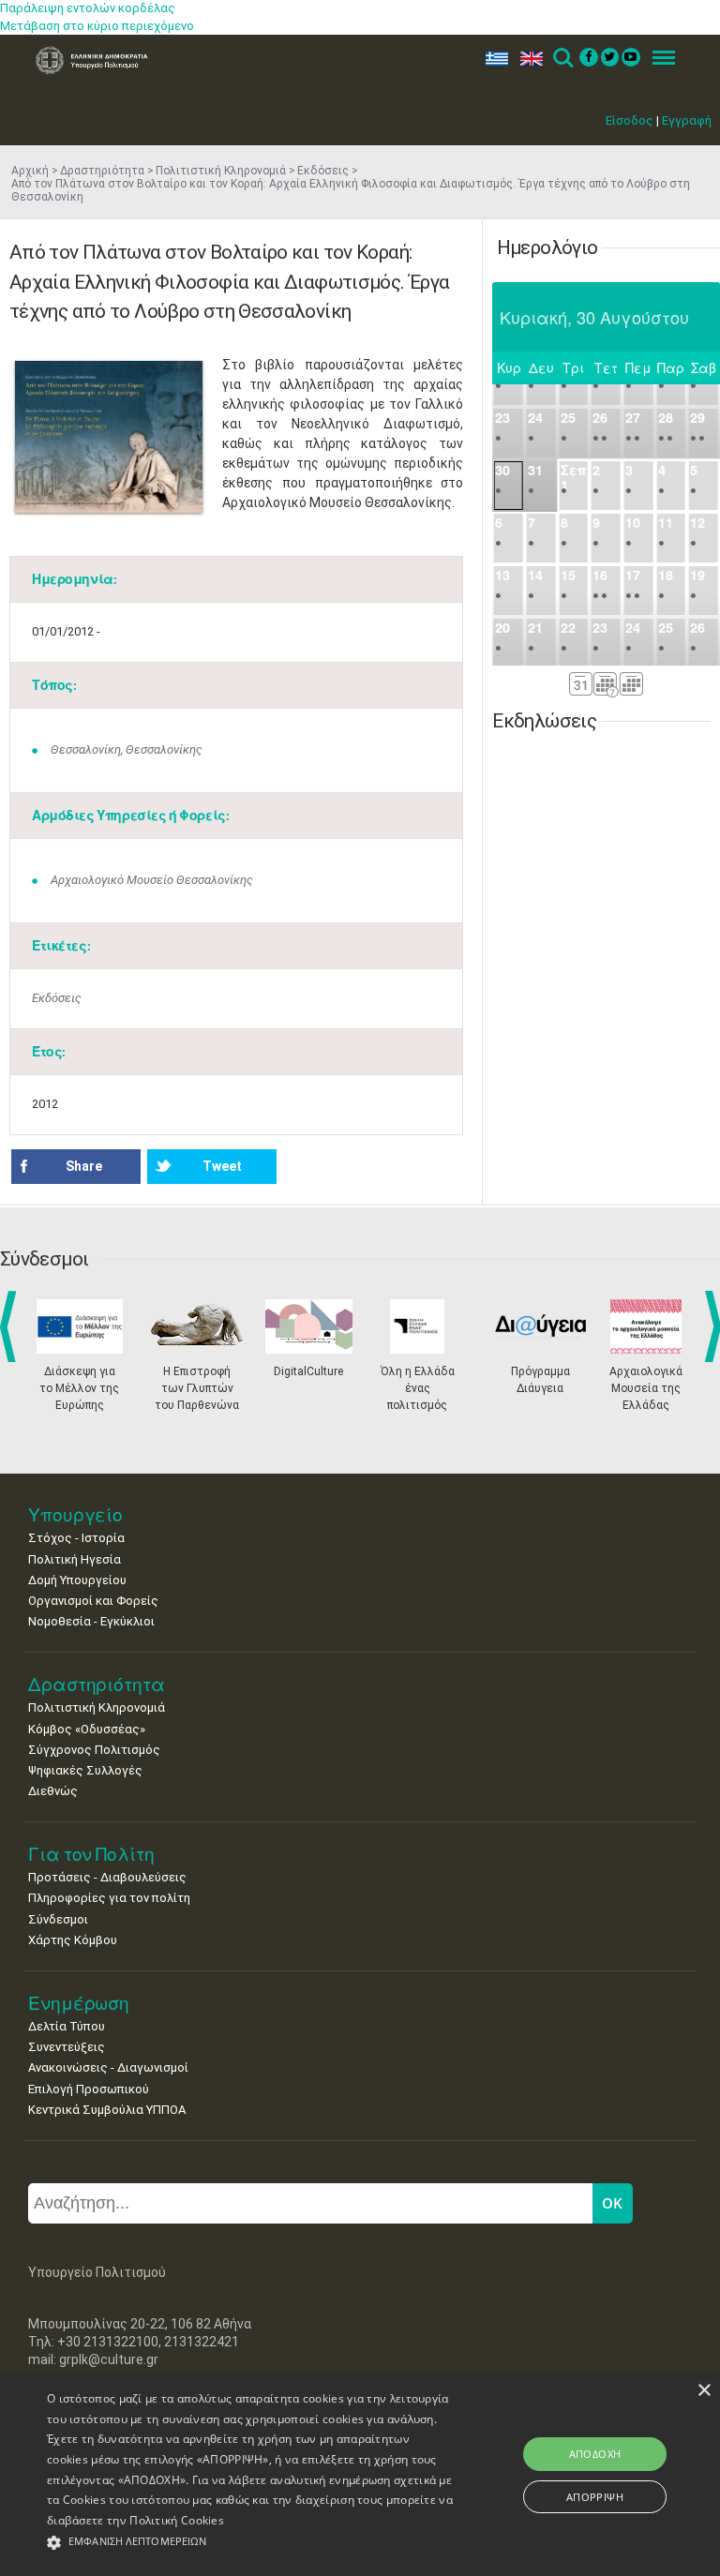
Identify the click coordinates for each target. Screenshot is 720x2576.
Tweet (222, 1166)
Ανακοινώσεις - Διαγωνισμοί (108, 2067)
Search (562, 59)
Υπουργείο (75, 1514)
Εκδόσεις (323, 171)
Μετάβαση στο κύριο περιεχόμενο (97, 26)
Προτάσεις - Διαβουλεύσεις (107, 1877)
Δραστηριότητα (102, 171)
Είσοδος (630, 120)
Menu (658, 59)
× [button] (704, 2391)
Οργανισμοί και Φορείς (93, 1601)
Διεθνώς (53, 1791)
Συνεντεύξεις (67, 2047)
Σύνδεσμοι (58, 1919)
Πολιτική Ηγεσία (75, 1559)
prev (12, 1326)
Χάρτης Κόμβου (73, 1940)
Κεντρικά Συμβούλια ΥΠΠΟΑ (107, 2110)
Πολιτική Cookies (177, 2520)
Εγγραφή (687, 120)
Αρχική (30, 171)
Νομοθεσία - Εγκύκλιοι (91, 1621)
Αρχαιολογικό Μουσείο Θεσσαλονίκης (152, 880)
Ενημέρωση (79, 2003)
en (527, 59)
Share (84, 1166)
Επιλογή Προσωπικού (89, 2089)
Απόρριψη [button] (595, 2497)
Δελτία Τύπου (67, 2026)
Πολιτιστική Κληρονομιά (221, 171)
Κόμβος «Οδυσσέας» (87, 1729)
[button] (250, 2543)
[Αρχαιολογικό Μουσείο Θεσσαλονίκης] (109, 437)
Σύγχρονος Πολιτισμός (94, 1750)
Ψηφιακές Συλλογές (85, 1770)
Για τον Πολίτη (91, 1854)
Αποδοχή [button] (595, 2454)
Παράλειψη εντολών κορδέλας (88, 8)
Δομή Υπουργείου (77, 1580)
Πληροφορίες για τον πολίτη (109, 1898)
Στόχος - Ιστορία (76, 1538)
